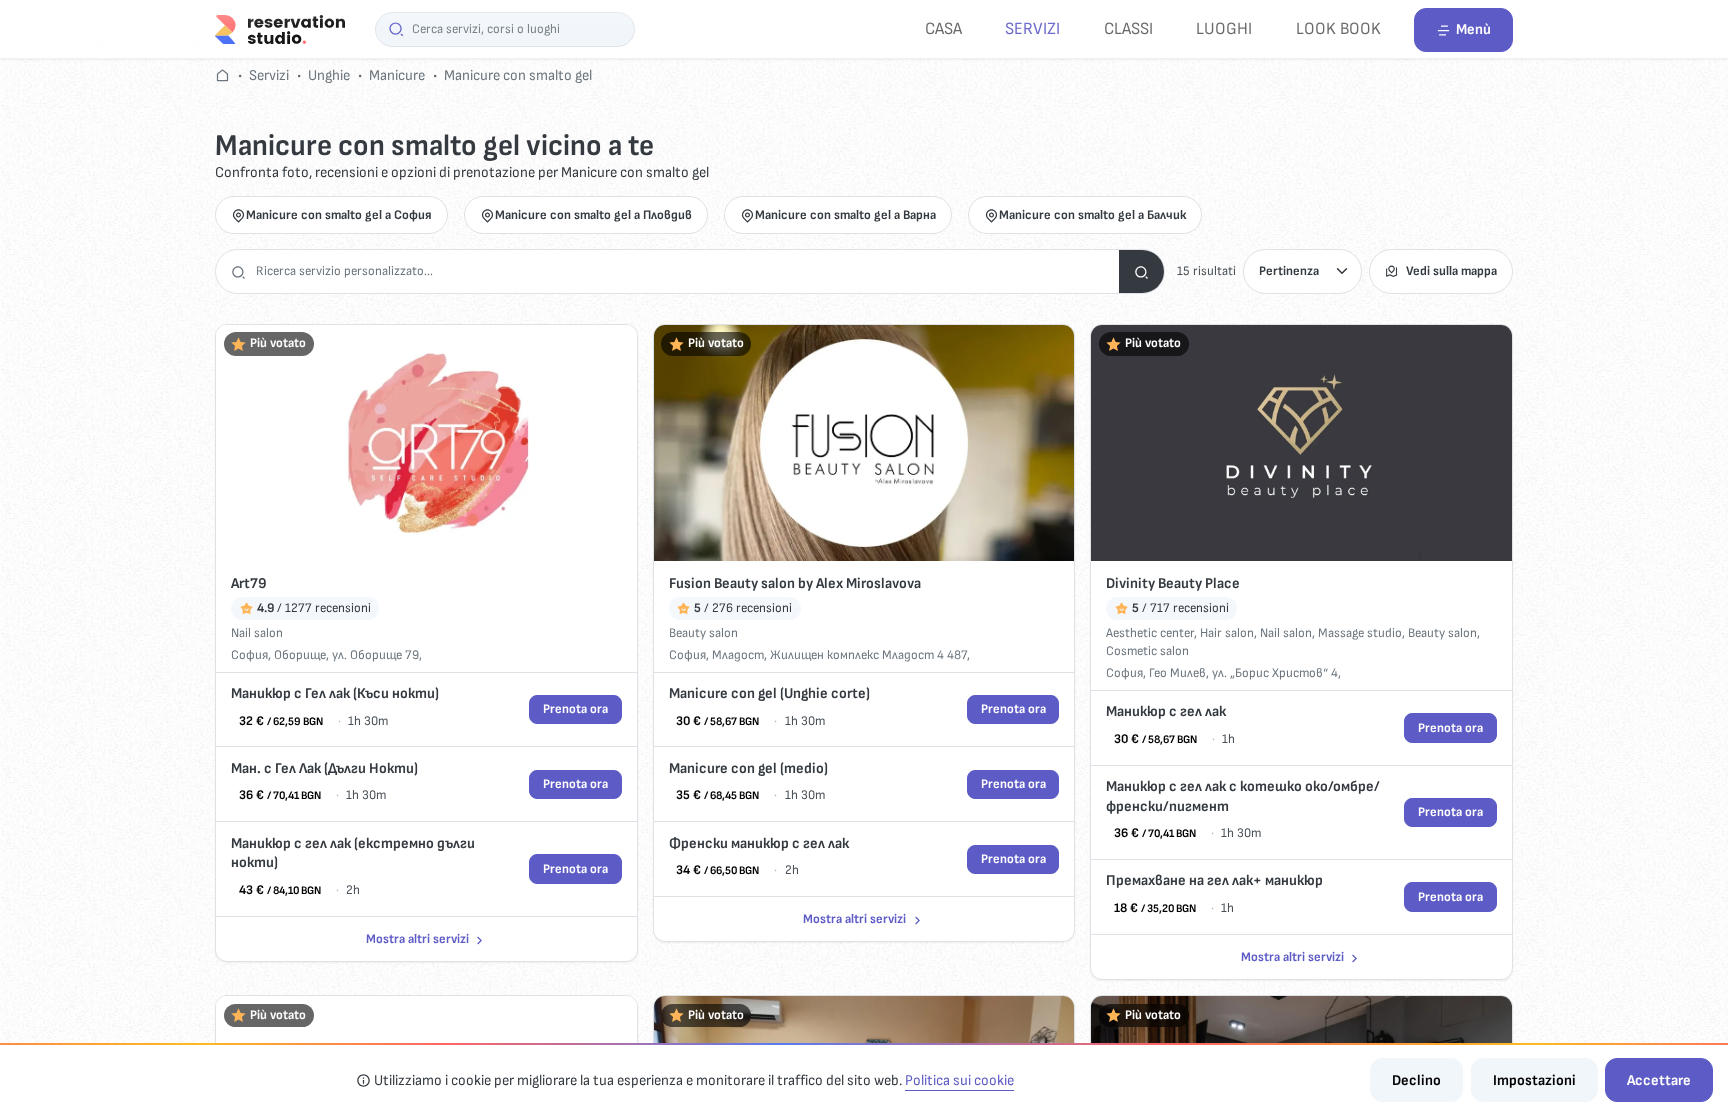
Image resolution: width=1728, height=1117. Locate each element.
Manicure (397, 75)
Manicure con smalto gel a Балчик (1092, 215)
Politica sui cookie (959, 1080)
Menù (1473, 29)
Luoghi (1224, 28)
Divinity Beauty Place (1173, 583)
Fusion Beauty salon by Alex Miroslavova (795, 583)
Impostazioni (1534, 1080)
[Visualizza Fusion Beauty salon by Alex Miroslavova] (864, 443)
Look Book (1338, 28)
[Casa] (280, 28)
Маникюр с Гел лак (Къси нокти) (335, 693)
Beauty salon (703, 633)
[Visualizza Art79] (426, 443)
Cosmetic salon (1147, 651)
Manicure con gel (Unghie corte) (769, 693)
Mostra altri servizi (417, 939)
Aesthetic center (1150, 633)
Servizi (1032, 28)
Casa (943, 28)
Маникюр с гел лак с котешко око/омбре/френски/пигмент (1243, 796)
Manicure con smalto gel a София (339, 215)
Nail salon (257, 633)
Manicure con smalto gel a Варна (845, 215)
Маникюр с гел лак (1166, 711)
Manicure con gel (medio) (748, 768)
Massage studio (1360, 633)
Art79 (249, 583)
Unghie (329, 75)
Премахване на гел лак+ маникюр (1214, 880)
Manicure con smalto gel (518, 75)
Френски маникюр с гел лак (759, 843)
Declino (1416, 1080)
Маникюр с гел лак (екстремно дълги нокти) (353, 853)
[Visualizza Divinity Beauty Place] (1301, 443)
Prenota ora (575, 709)
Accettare (1659, 1080)
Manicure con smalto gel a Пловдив (593, 215)
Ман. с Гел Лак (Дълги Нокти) (324, 768)
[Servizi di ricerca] (1141, 271)
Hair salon (1227, 633)
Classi (1128, 28)
